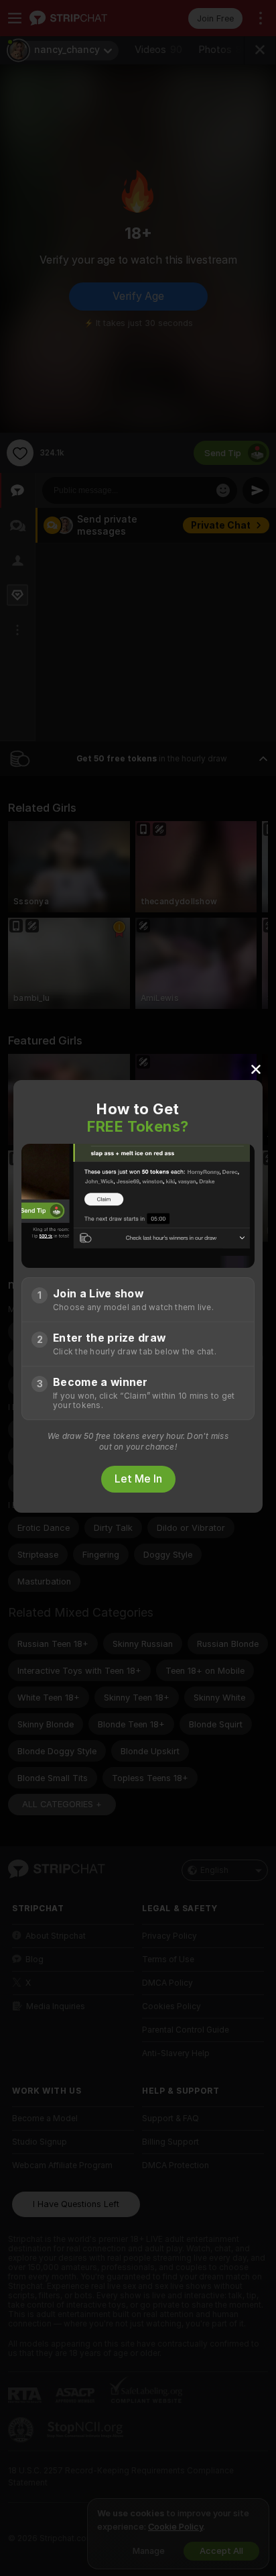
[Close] (256, 1069)
